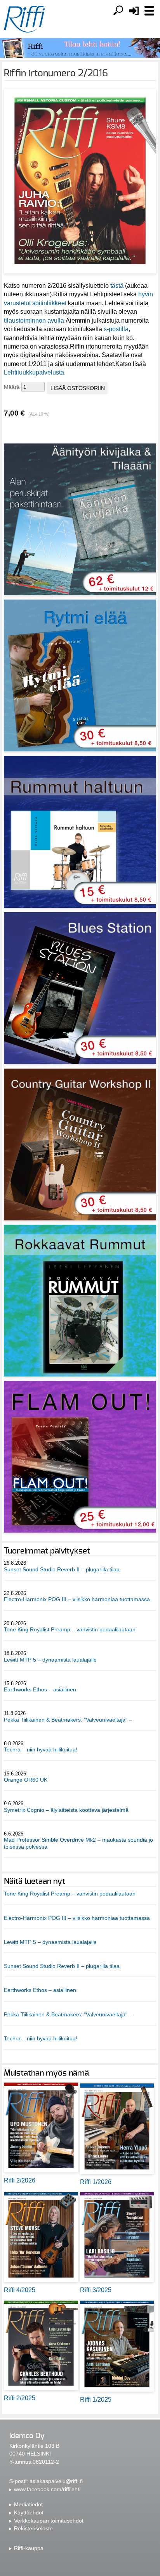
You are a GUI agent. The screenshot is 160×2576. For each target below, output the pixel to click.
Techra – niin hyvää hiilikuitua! (41, 1749)
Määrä (12, 387)
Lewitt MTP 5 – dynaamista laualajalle (50, 1660)
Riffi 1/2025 (96, 2400)
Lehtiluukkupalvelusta (34, 372)
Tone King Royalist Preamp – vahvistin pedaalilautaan (70, 1629)
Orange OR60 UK (26, 1780)
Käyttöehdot (29, 2512)
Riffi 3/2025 (96, 2290)
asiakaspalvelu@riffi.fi (56, 2481)
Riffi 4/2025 (20, 2290)
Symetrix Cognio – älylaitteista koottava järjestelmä (66, 1810)
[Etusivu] (24, 19)
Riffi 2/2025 (20, 2398)
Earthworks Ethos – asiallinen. (41, 1689)
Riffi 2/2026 (20, 2180)
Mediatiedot (28, 2504)
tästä (117, 286)
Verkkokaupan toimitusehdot (49, 2521)
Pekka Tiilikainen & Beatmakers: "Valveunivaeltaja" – (69, 1720)
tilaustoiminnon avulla (34, 320)
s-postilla (116, 329)
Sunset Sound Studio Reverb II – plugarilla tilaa (62, 1569)
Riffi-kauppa (29, 2548)
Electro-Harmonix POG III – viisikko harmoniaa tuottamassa (77, 1599)
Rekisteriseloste (33, 2528)
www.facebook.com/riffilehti (47, 2489)
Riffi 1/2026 (96, 2182)
